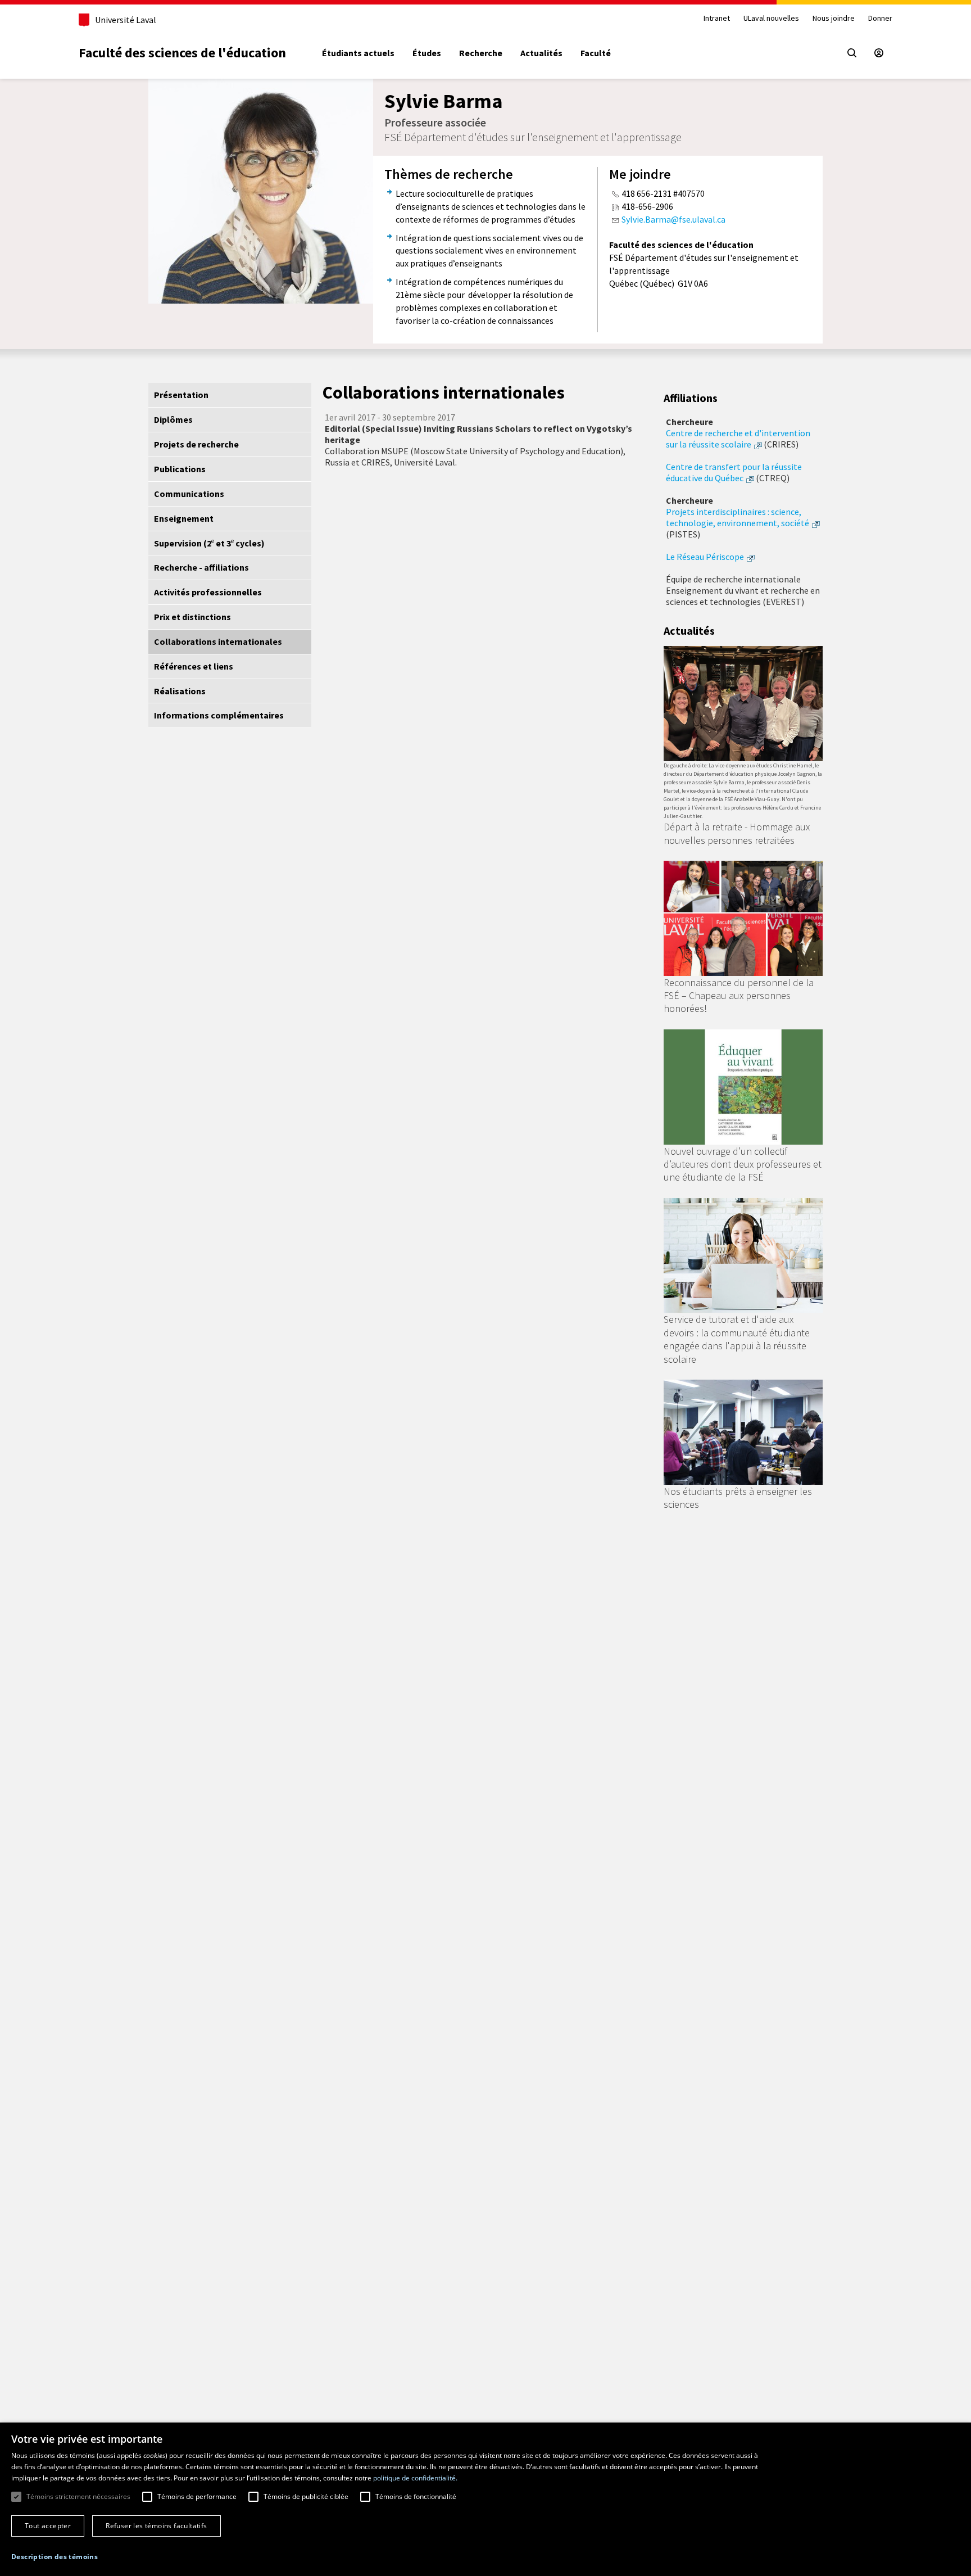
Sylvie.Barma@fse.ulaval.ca (673, 219)
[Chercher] (852, 53)
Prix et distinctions (192, 617)
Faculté (596, 53)
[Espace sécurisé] (879, 53)
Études (427, 53)
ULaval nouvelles (771, 18)
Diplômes (173, 419)
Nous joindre (834, 18)
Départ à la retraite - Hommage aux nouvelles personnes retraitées (737, 833)
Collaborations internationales (218, 641)
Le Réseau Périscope (705, 557)
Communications (189, 494)
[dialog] (485, 2499)
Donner (880, 18)
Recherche (481, 53)
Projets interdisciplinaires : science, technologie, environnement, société (738, 517)
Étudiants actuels (358, 53)
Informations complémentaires (219, 715)
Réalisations (180, 691)
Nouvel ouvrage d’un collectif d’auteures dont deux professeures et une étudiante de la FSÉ (743, 1164)
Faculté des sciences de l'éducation (182, 53)
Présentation (181, 395)
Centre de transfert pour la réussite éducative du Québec (734, 472)
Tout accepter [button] (48, 2526)
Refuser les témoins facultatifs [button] (156, 2526)
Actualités (541, 53)
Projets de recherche (196, 444)
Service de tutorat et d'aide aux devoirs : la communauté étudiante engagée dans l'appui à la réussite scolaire (737, 1339)
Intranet (717, 18)
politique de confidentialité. (415, 2478)
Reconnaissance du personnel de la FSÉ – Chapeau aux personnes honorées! (739, 996)
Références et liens (194, 666)
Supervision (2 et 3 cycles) (209, 543)
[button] (55, 2557)
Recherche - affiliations (201, 567)
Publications (180, 469)
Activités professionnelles (208, 592)
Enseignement (184, 518)
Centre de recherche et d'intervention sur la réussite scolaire (738, 439)
